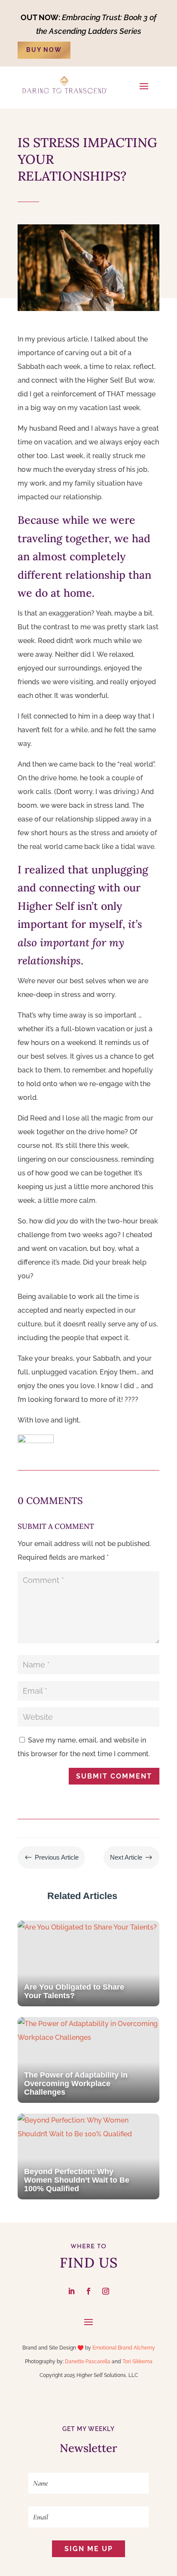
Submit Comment (114, 1776)
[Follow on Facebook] (88, 2291)
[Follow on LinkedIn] (71, 2291)
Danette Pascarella (88, 2362)
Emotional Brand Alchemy (124, 2348)
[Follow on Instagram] (106, 2291)
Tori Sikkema (137, 2362)
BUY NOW (44, 50)
